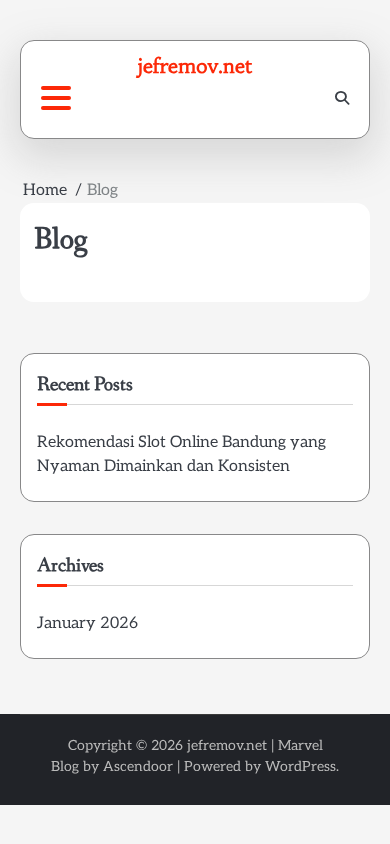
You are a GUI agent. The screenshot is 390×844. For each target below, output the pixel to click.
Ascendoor (138, 766)
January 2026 (87, 623)
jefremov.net (195, 65)
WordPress (300, 766)
